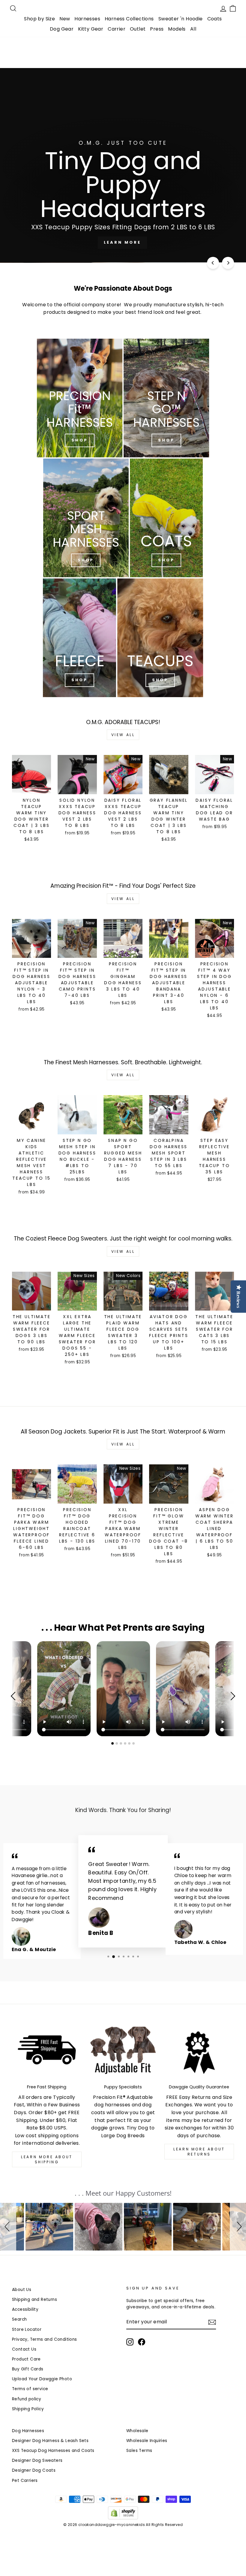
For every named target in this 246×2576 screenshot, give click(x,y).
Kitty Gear (91, 29)
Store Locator (27, 2329)
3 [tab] (121, 1743)
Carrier (117, 29)
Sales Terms (139, 2451)
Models (177, 29)
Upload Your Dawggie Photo (42, 2379)
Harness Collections (129, 19)
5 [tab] (130, 1743)
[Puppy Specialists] (123, 2053)
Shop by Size (39, 19)
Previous (15, 1696)
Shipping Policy (28, 2409)
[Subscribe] (212, 2322)
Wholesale (137, 2431)
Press (157, 29)
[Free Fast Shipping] (47, 2053)
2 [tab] (117, 1743)
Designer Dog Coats (34, 2470)
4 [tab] (126, 1743)
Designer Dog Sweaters (37, 2460)
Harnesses (87, 19)
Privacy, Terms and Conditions (45, 2339)
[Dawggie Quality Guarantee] (199, 2053)
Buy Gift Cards (28, 2369)
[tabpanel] (123, 1689)
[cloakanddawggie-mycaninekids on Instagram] (130, 2342)
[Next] (228, 263)
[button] (8, 2227)
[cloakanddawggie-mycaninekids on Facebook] (142, 2342)
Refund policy (27, 2399)
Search (19, 2319)
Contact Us (24, 2349)
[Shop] (80, 398)
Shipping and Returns (34, 2300)
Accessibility (25, 2309)
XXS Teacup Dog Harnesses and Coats (53, 2451)
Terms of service (30, 2389)
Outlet (138, 29)
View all (123, 735)
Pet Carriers (25, 2481)
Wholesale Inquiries (147, 2441)
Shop (86, 560)
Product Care (26, 2359)
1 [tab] (113, 1743)
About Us (22, 2290)
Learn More (122, 242)
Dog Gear (62, 29)
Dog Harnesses (28, 2431)
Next (231, 1696)
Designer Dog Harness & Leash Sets (50, 2441)
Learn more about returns (199, 2152)
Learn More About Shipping (47, 2159)
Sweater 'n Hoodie (181, 19)
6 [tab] (134, 1743)
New (65, 19)
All (193, 29)
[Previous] (213, 263)
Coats (215, 19)
